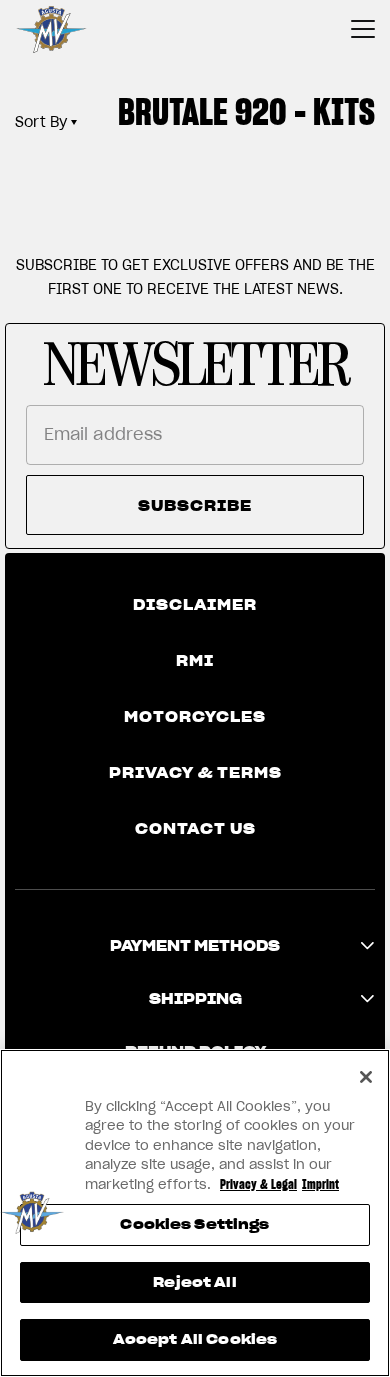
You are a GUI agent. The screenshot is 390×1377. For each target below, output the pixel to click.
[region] (195, 1213)
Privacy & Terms (195, 773)
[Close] (366, 1077)
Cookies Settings (194, 1224)
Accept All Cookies (195, 1339)
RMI (195, 661)
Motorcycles (195, 717)
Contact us (195, 829)
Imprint (320, 1184)
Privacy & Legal (258, 1184)
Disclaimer (195, 605)
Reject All (194, 1282)
